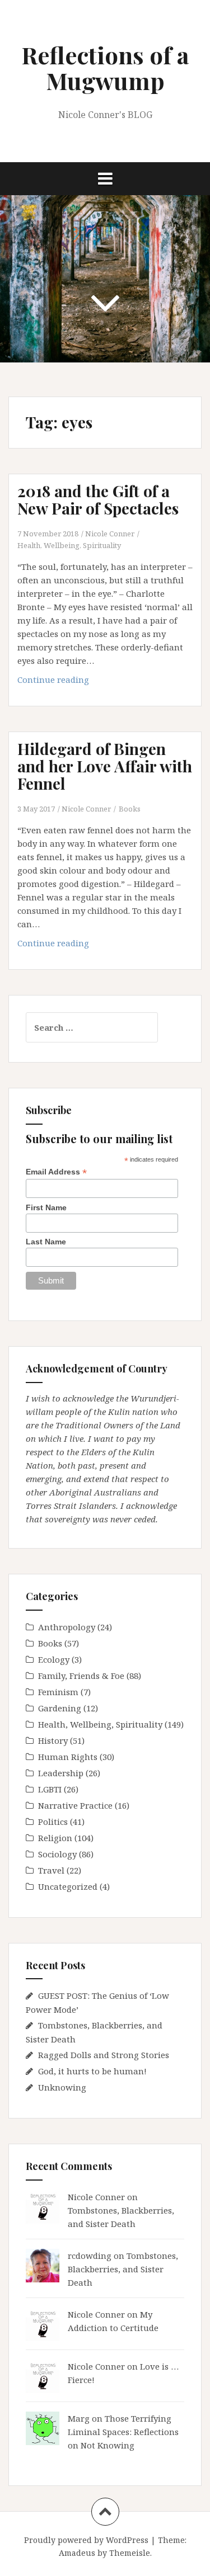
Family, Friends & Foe (81, 1676)
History (53, 1740)
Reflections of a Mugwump (105, 68)
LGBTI (50, 1789)
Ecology (54, 1659)
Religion (55, 1838)
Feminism (58, 1692)
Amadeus (77, 2553)
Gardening (60, 1708)
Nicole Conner (110, 534)
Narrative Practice (75, 1805)
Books (130, 809)
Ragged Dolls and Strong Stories (104, 2055)
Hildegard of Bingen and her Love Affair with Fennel (105, 766)
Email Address (56, 1172)
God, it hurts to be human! (92, 2071)
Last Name (46, 1242)
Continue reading (74, 683)
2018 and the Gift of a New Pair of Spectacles (98, 499)
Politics (53, 1822)
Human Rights (68, 1757)
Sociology (57, 1854)
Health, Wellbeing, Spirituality (69, 545)
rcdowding (90, 2256)
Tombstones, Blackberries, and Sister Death (123, 2269)
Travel (51, 1870)
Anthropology (67, 1627)
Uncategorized (68, 1886)
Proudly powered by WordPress (86, 2540)
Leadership (61, 1773)
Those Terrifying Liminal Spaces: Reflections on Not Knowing (123, 2432)
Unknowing (62, 2087)
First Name (46, 1207)
